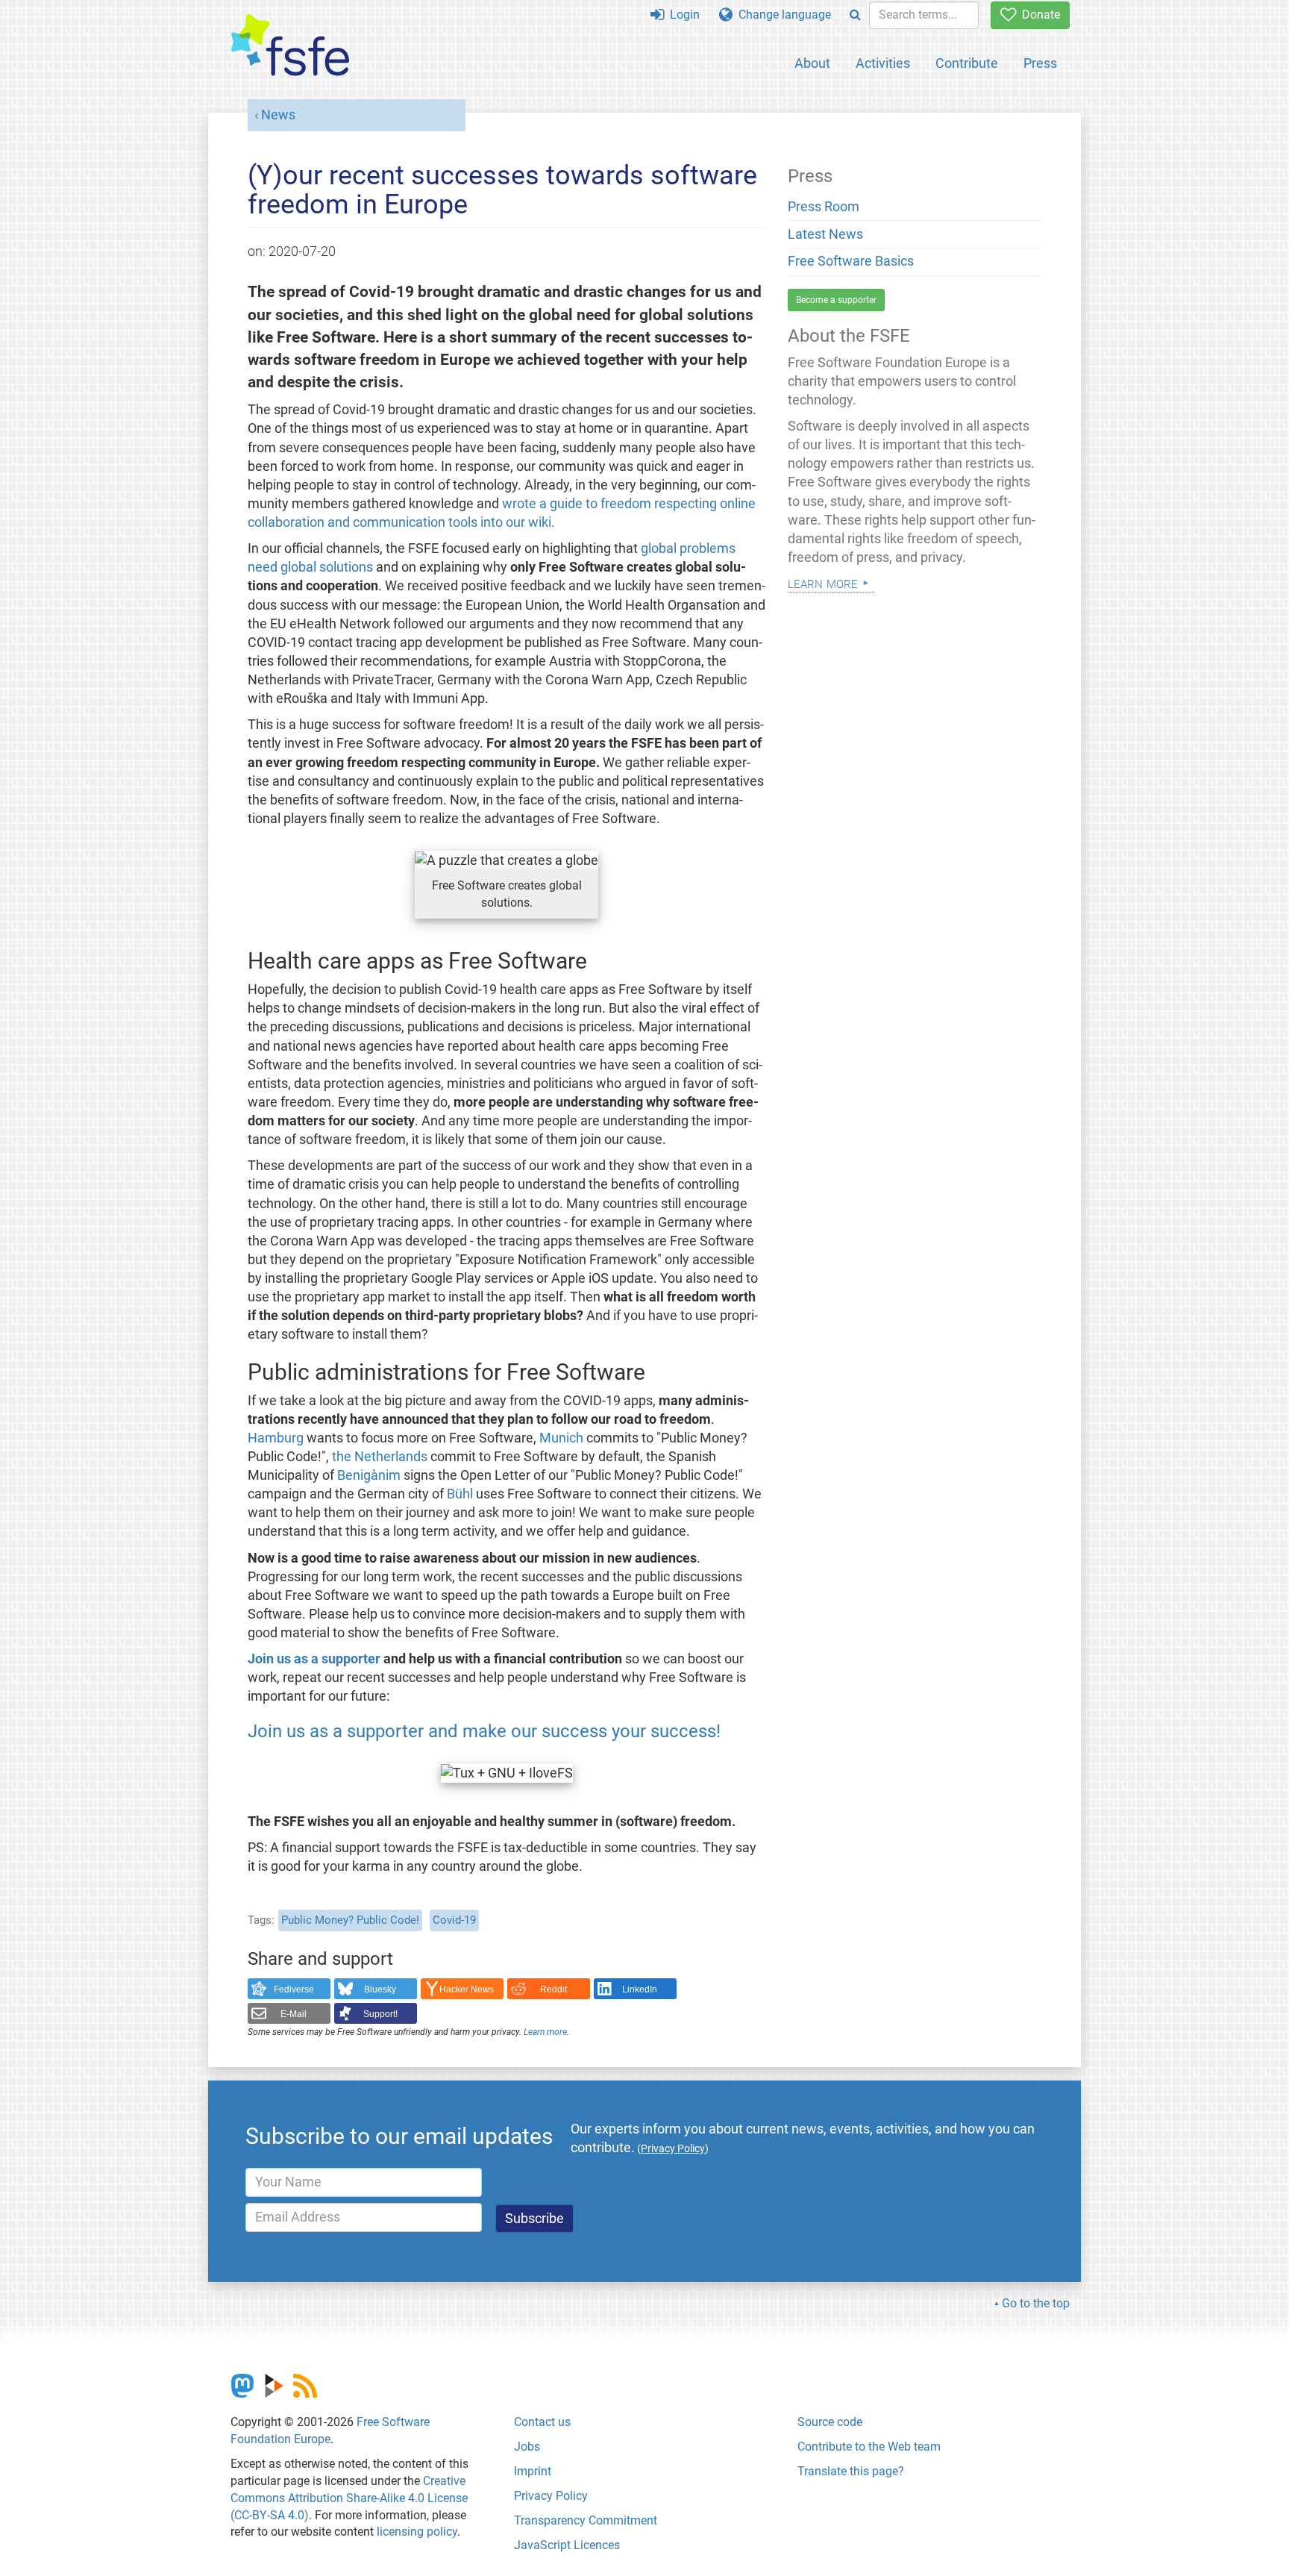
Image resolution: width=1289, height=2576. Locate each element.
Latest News (825, 234)
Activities (883, 63)
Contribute (967, 63)
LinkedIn (640, 1989)
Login (682, 15)
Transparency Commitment (586, 2520)
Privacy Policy (551, 2496)
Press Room (824, 207)
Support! (380, 2014)
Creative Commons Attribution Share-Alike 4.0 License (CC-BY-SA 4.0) (349, 2498)
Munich (561, 1438)
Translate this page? (851, 2471)
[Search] (855, 15)
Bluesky (380, 1989)
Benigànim (369, 1475)
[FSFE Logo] (290, 46)
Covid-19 (454, 1920)
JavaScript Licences (567, 2545)
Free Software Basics (851, 261)
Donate (1038, 15)
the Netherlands (380, 1457)
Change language (782, 15)
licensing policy (417, 2532)
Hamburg (276, 1438)
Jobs (527, 2447)
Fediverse (294, 1989)
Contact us (542, 2422)
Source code (830, 2422)
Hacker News (467, 1989)
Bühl (460, 1494)
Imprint (533, 2471)
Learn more (545, 2032)
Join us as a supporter (314, 1659)
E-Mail (294, 2014)
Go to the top (1036, 2303)
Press (1040, 63)
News (278, 115)
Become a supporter (836, 300)
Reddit (553, 1989)
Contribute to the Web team (869, 2447)
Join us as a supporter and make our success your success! (484, 1731)
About (812, 63)
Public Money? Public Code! (350, 1920)
